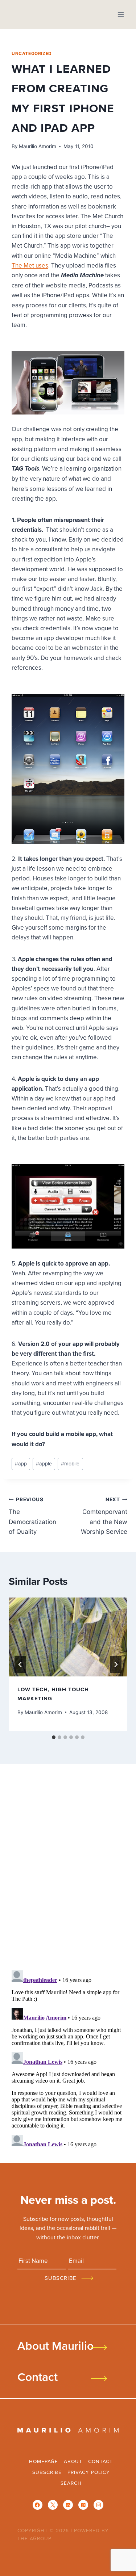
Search (71, 2483)
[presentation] (68, 1637)
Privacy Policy (89, 2472)
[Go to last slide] (20, 1664)
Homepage (44, 2461)
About (73, 2461)
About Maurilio (55, 2345)
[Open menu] (121, 14)
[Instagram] (98, 2505)
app (21, 1464)
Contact (38, 2377)
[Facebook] (38, 2505)
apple (44, 1464)
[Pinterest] (83, 2505)
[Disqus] (68, 1869)
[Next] (116, 1664)
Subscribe (47, 2472)
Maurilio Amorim (38, 146)
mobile (70, 1464)
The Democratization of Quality (32, 1516)
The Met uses (30, 265)
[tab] (54, 1737)
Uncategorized (32, 53)
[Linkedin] (68, 2505)
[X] (53, 2505)
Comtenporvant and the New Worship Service (104, 1516)
